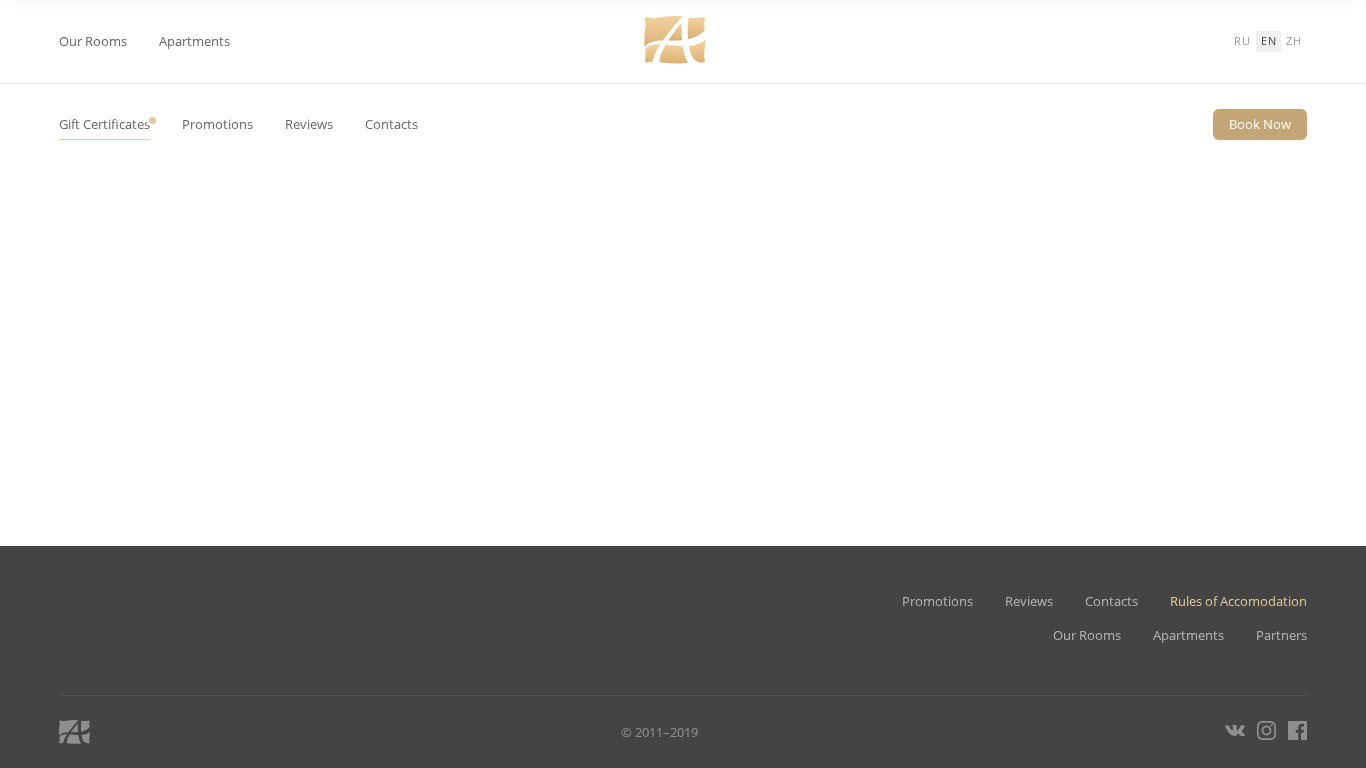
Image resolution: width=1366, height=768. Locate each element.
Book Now (1260, 124)
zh (1294, 40)
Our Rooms (93, 41)
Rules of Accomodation (1238, 601)
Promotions (217, 124)
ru (1242, 40)
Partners (1281, 635)
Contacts (391, 124)
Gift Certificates (104, 124)
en (1269, 40)
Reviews (309, 124)
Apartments (194, 41)
